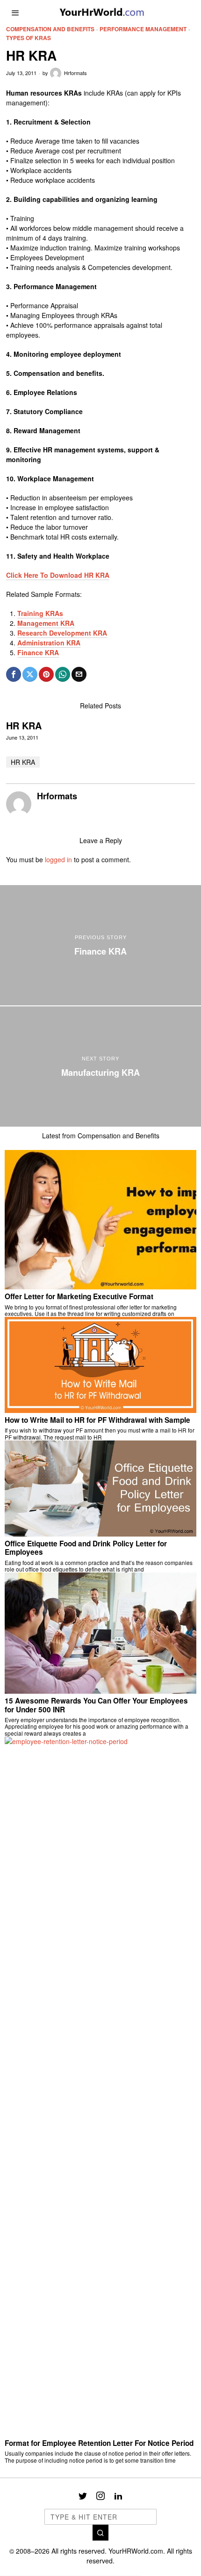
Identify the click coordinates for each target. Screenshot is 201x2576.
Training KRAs (40, 613)
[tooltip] (14, 674)
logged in (58, 859)
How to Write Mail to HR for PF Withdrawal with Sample (97, 1420)
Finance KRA (38, 652)
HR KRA (24, 726)
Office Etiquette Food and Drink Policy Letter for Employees (86, 1548)
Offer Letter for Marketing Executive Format (79, 1296)
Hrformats (75, 73)
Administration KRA (49, 643)
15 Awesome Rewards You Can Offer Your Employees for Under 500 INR (96, 1705)
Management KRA (46, 623)
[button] (100, 2533)
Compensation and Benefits (50, 29)
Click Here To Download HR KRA (58, 575)
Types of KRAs (29, 38)
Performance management (143, 29)
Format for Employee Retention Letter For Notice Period (99, 2443)
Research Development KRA (62, 633)
